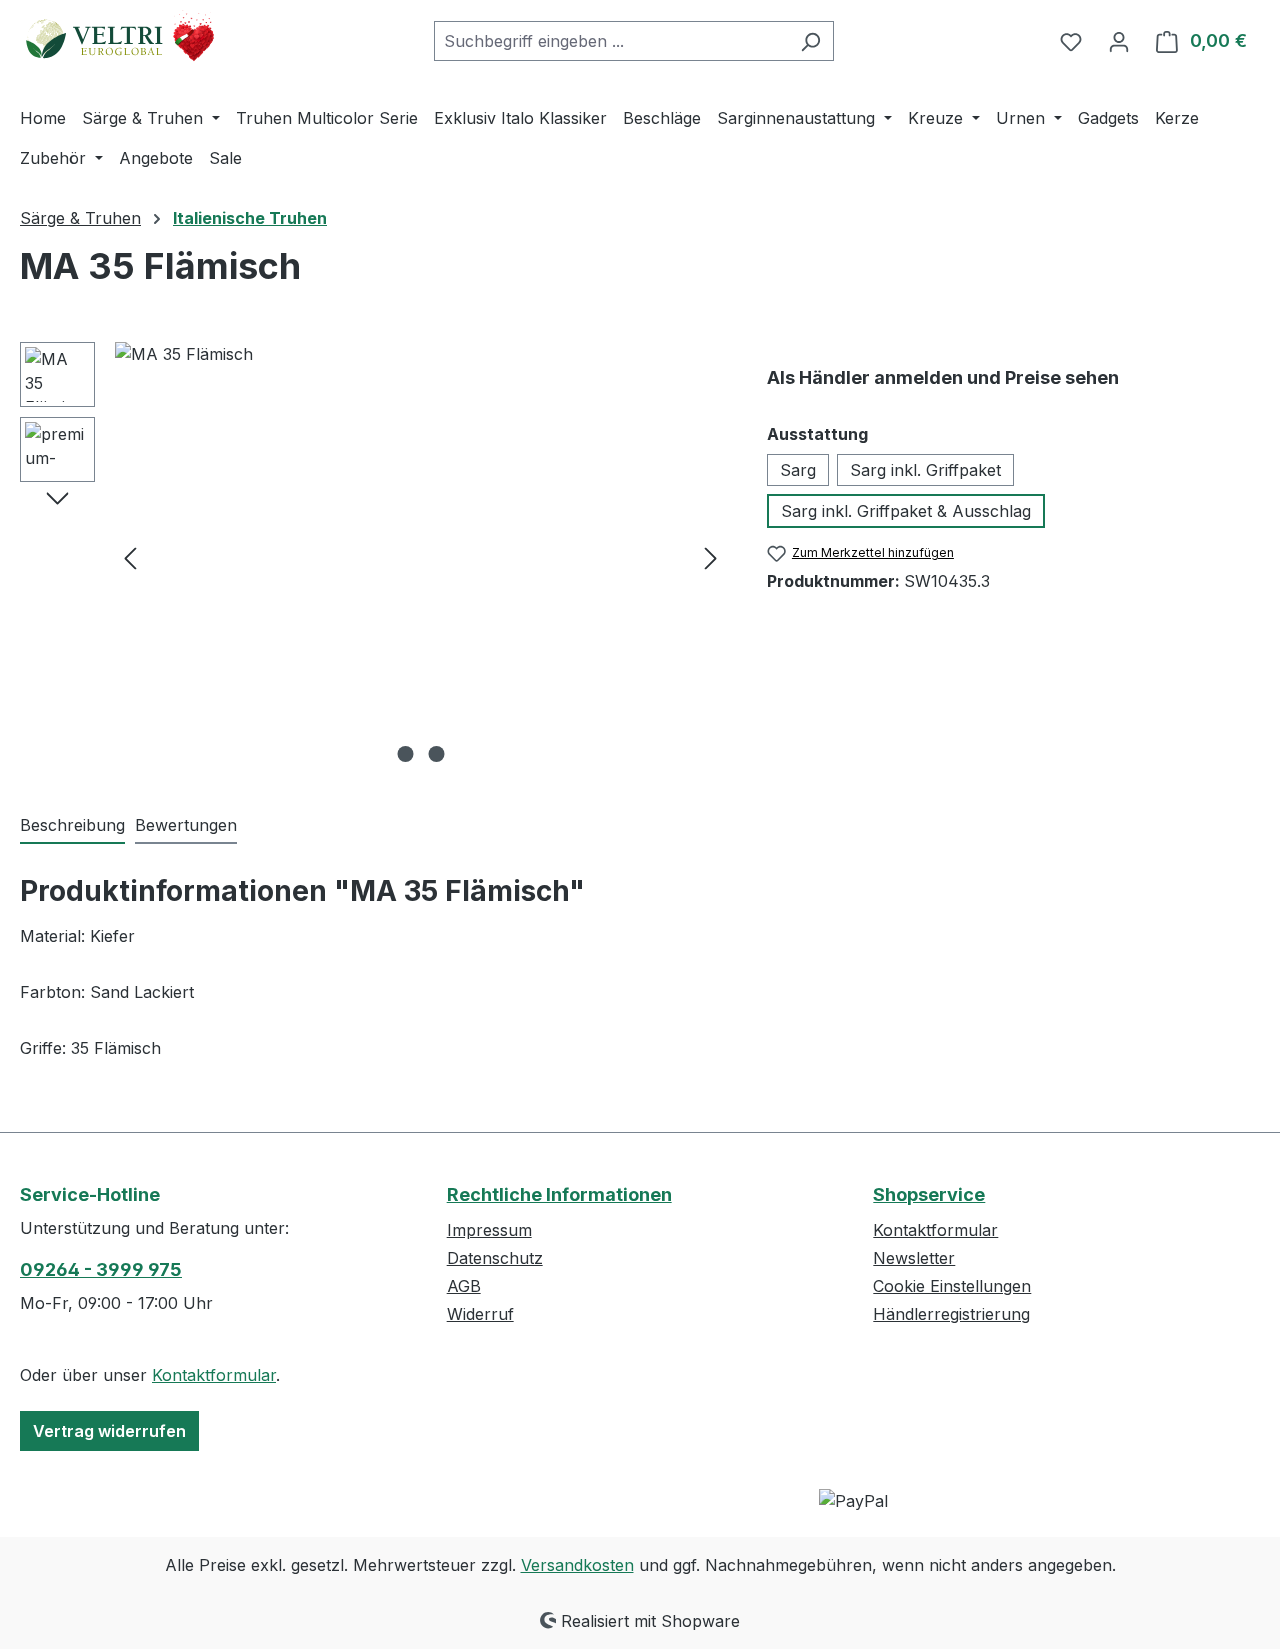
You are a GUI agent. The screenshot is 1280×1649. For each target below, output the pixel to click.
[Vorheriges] (130, 557)
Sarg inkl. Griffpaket (925, 470)
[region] (373, 557)
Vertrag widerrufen (109, 1431)
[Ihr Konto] (1119, 41)
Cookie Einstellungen (952, 1286)
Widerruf (480, 1314)
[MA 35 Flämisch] (420, 557)
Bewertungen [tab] (186, 825)
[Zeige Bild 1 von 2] (405, 754)
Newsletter (914, 1258)
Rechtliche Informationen (559, 1194)
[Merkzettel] (1071, 41)
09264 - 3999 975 (101, 1269)
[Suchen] (810, 41)
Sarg (798, 470)
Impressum (489, 1230)
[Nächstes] (711, 557)
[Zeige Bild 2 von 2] (436, 754)
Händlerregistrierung (951, 1314)
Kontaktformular (214, 1375)
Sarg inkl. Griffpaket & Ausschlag (906, 511)
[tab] (72, 826)
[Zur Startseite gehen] (120, 37)
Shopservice (929, 1194)
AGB (464, 1286)
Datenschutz (495, 1258)
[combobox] (611, 41)
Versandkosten (577, 1565)
